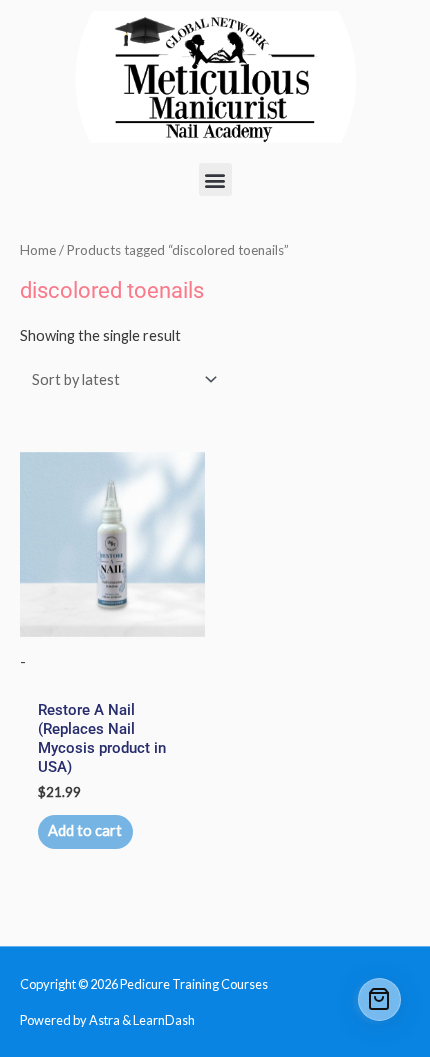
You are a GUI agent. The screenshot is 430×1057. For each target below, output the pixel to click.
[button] (215, 179)
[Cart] (380, 1000)
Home (38, 250)
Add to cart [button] (85, 830)
